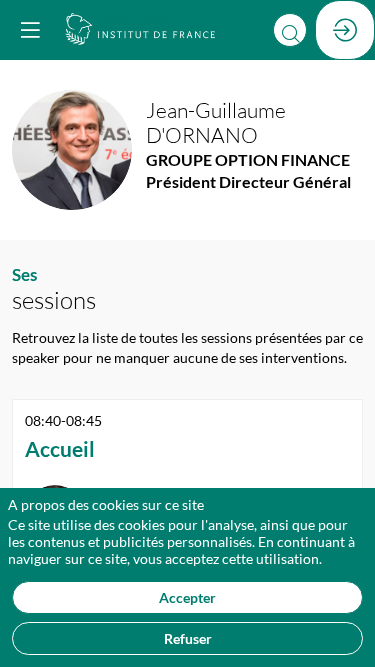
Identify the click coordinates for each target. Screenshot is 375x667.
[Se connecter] (345, 30)
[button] (30, 30)
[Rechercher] (290, 30)
